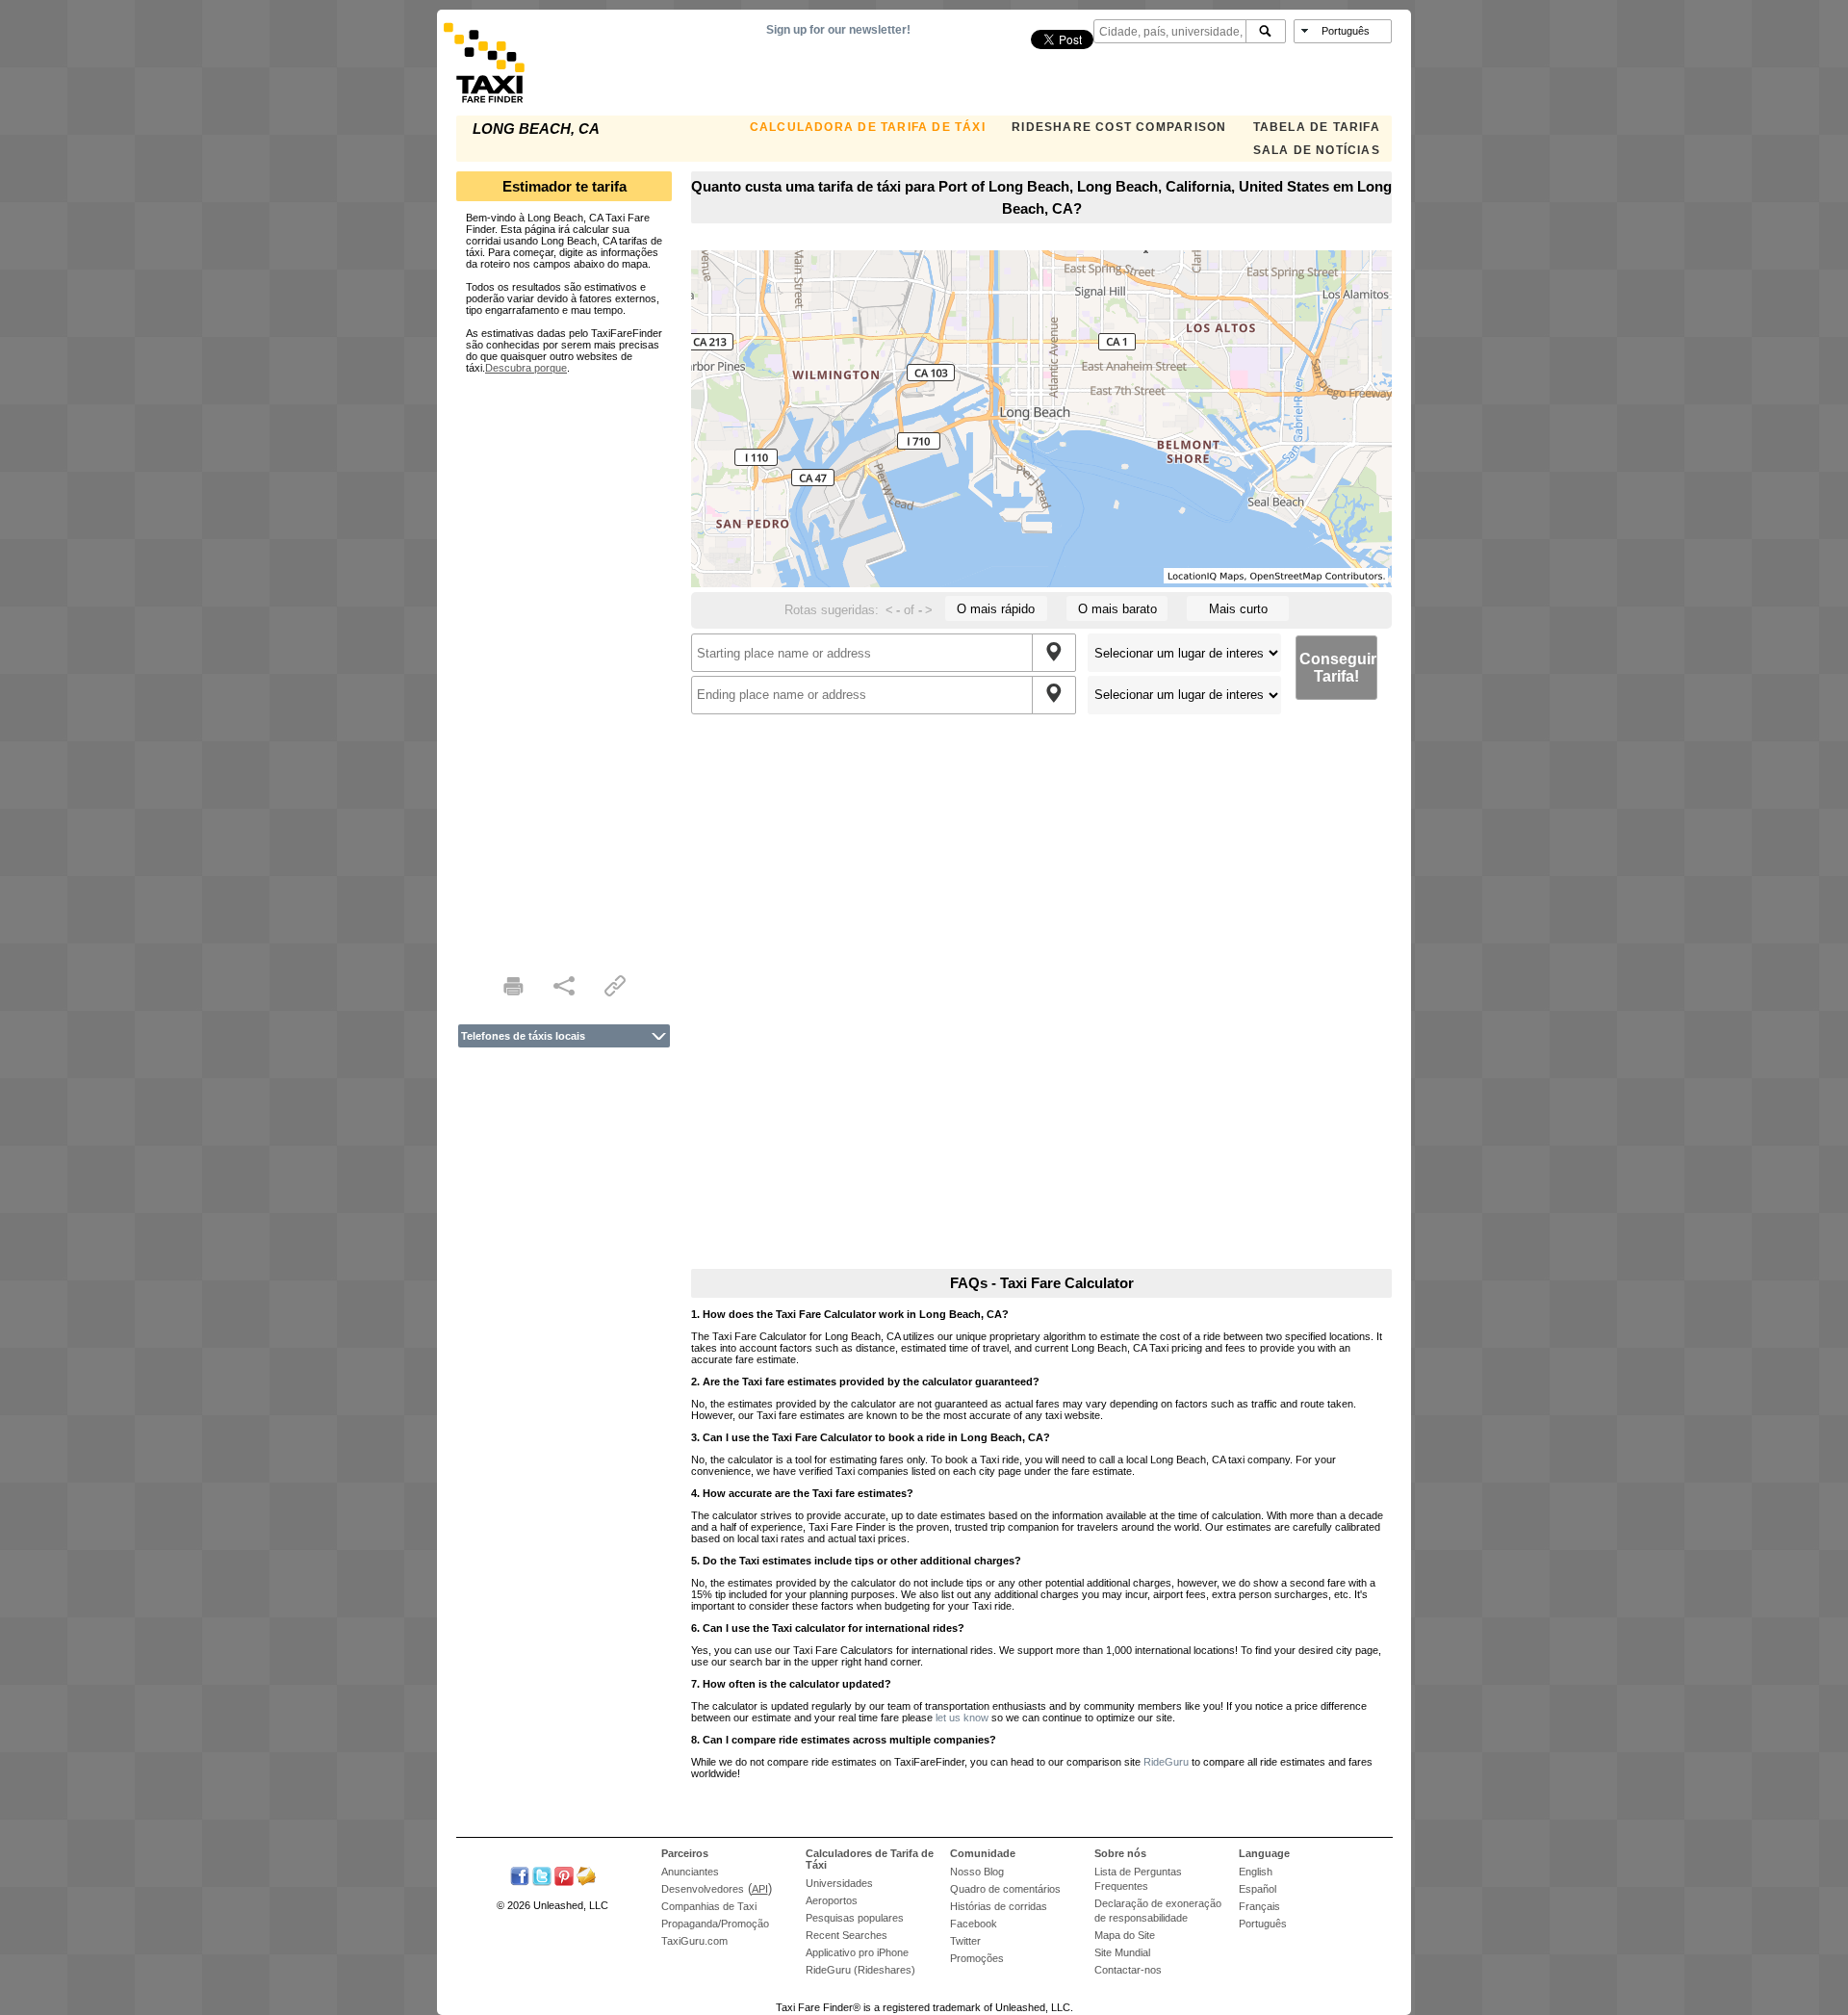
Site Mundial (1122, 1952)
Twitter (965, 1941)
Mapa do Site (1125, 1935)
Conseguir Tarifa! (1338, 668)
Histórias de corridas (999, 1906)
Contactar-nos (1128, 1970)
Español (1258, 1889)
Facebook (974, 1924)
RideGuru (1166, 1762)
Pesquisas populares (855, 1918)
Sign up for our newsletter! (838, 30)
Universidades (839, 1883)
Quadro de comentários (1005, 1889)
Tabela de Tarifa (1317, 127)
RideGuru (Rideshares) (860, 1970)
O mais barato (1117, 609)
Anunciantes (690, 1872)
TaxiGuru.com (694, 1941)
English (1256, 1872)
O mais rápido (996, 609)
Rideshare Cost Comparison (1119, 127)
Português (1263, 1924)
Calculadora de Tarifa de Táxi (868, 127)
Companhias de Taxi (709, 1906)
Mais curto (1238, 609)
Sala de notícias (1317, 150)
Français (1259, 1906)
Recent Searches (847, 1935)
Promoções (977, 1958)
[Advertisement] (564, 662)
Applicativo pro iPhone (857, 1952)
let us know (962, 1718)
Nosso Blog (977, 1872)
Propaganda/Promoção (715, 1924)
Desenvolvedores (703, 1889)
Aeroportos (832, 1900)
